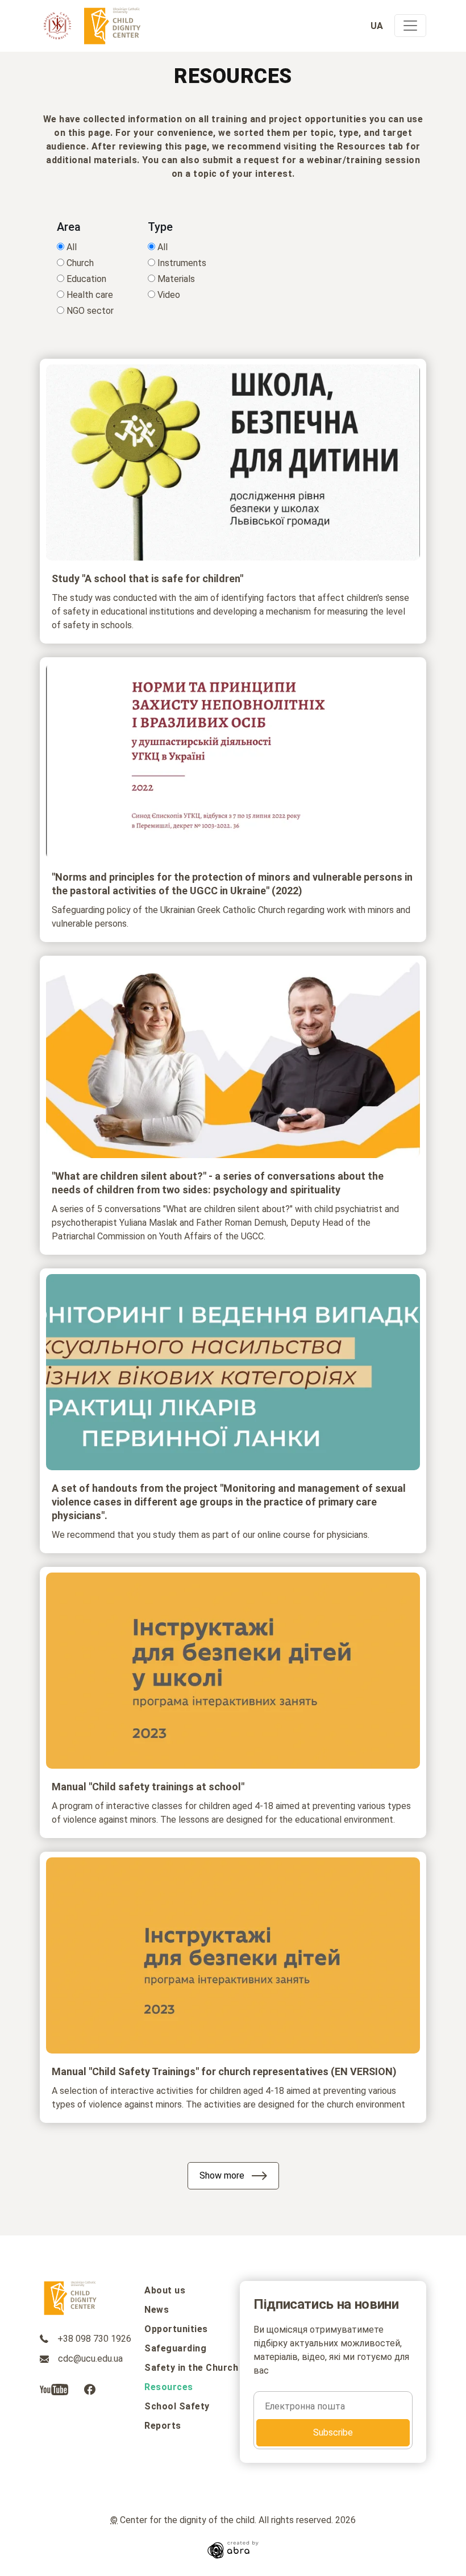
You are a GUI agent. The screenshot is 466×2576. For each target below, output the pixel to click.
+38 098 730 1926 (93, 2339)
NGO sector (90, 311)
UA (378, 26)
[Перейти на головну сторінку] (113, 26)
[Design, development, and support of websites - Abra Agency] (233, 2549)
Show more (222, 2175)
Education (86, 279)
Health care (90, 295)
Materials (176, 279)
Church (80, 263)
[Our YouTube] (55, 2389)
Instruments (182, 263)
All (72, 247)
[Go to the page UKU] (57, 26)
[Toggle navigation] (410, 26)
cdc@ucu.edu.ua (89, 2359)
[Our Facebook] (90, 2389)
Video (169, 295)
